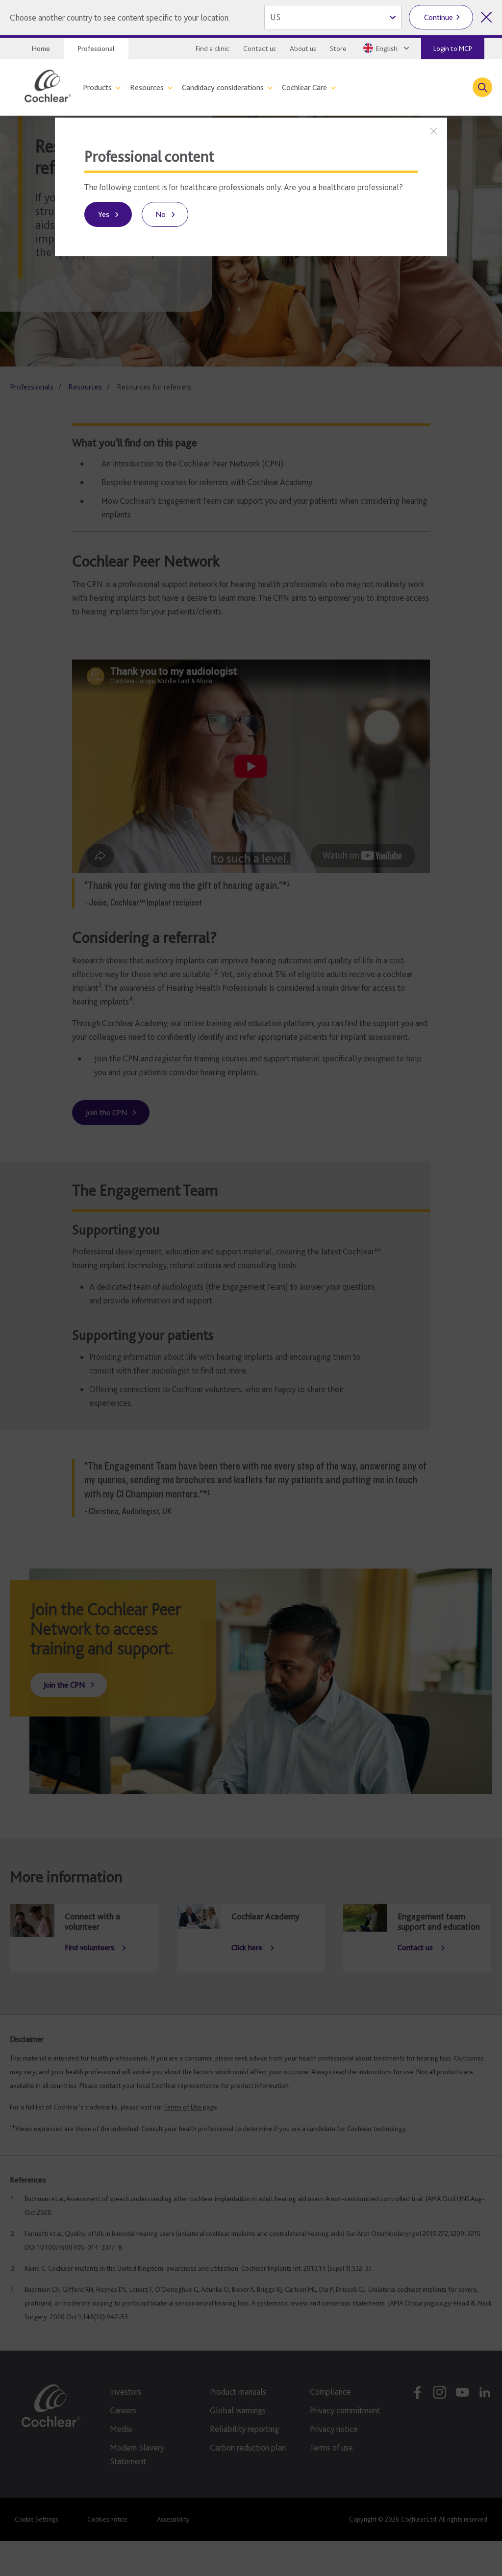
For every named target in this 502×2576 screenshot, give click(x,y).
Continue (439, 17)
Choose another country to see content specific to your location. (120, 17)
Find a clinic (213, 49)
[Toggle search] (482, 87)
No (161, 214)
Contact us (260, 49)
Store (338, 49)
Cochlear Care (304, 87)
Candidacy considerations (223, 87)
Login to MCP (453, 49)
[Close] (434, 131)
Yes (104, 214)
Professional (96, 49)
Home (41, 49)
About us (303, 49)
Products (97, 87)
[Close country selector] (486, 17)
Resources (147, 87)
